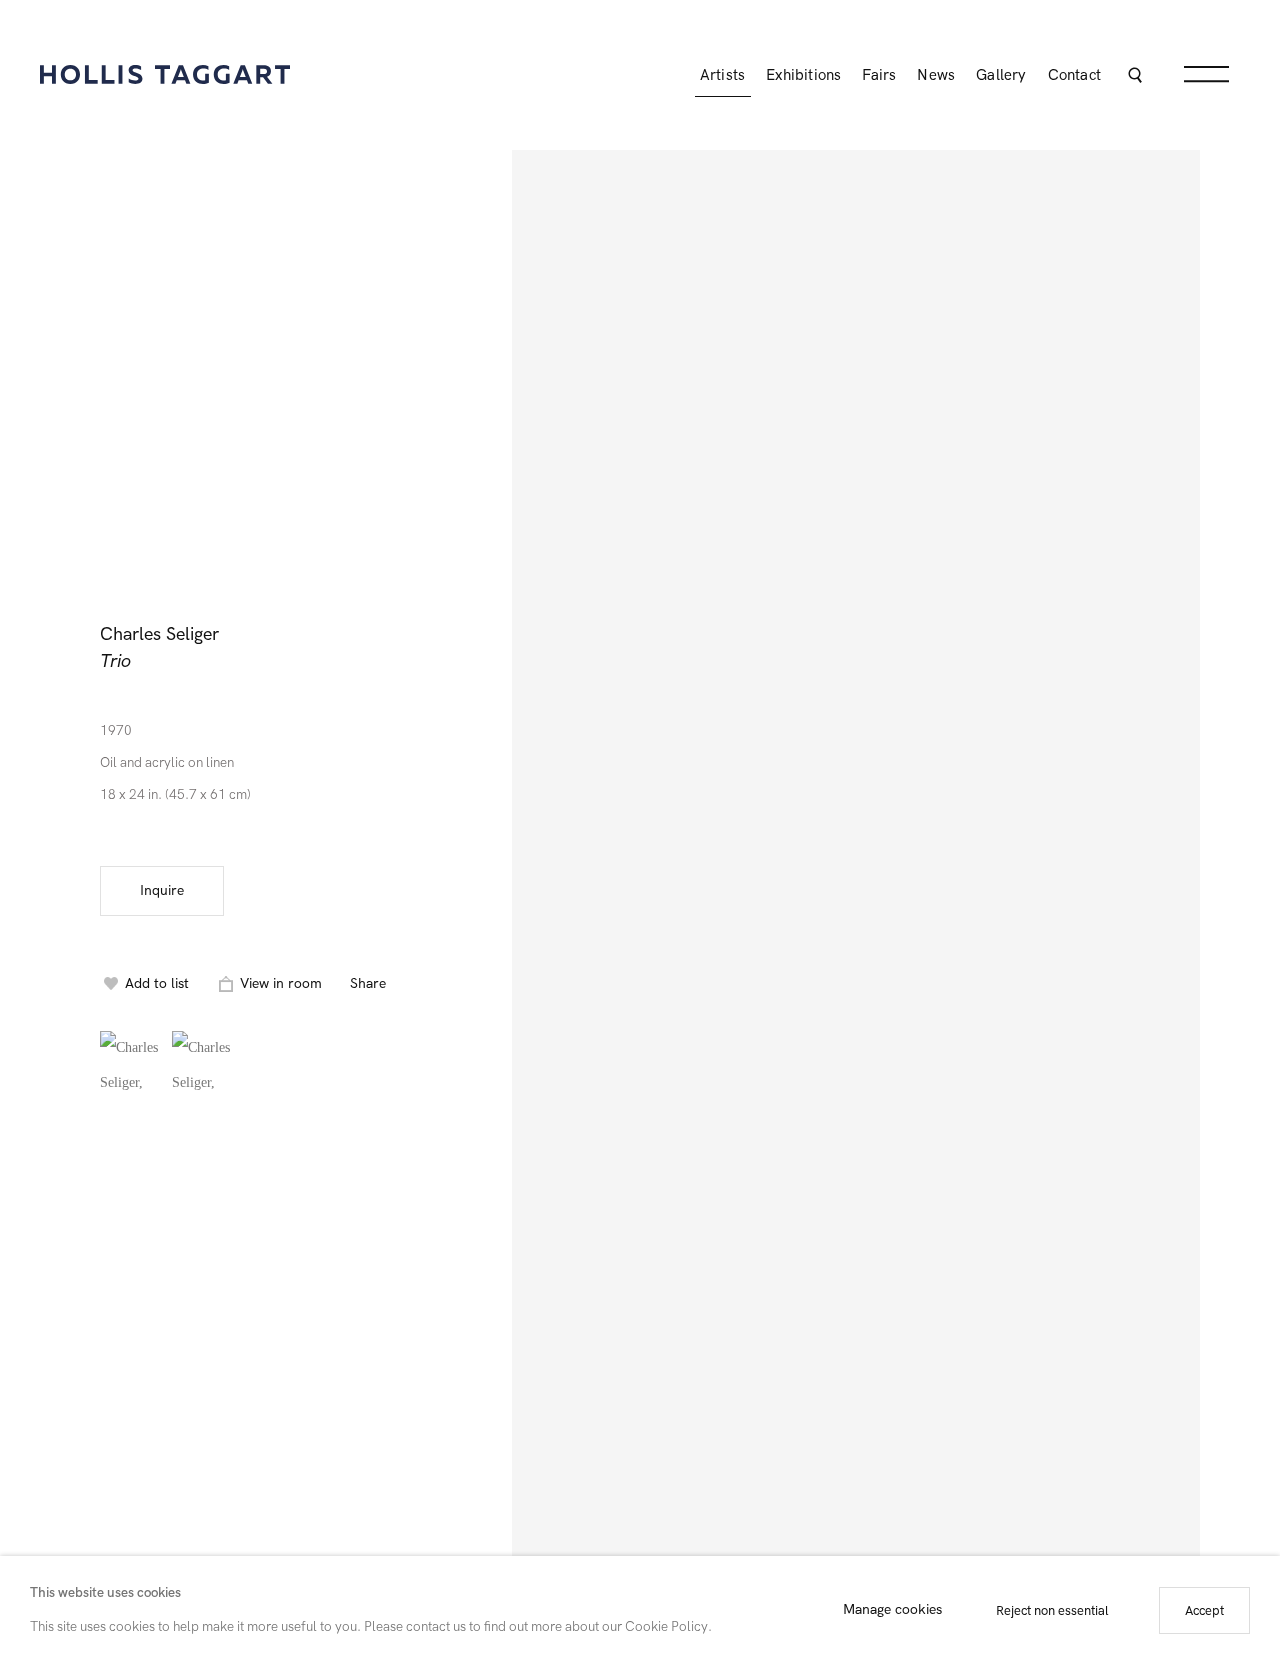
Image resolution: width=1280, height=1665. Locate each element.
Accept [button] (1204, 1610)
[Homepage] (165, 74)
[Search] (1134, 77)
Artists (722, 75)
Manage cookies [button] (892, 1610)
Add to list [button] (157, 983)
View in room (281, 983)
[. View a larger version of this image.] (131, 1062)
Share (368, 983)
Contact (1074, 75)
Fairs (879, 75)
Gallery (1001, 75)
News (936, 75)
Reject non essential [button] (1052, 1610)
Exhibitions (803, 75)
